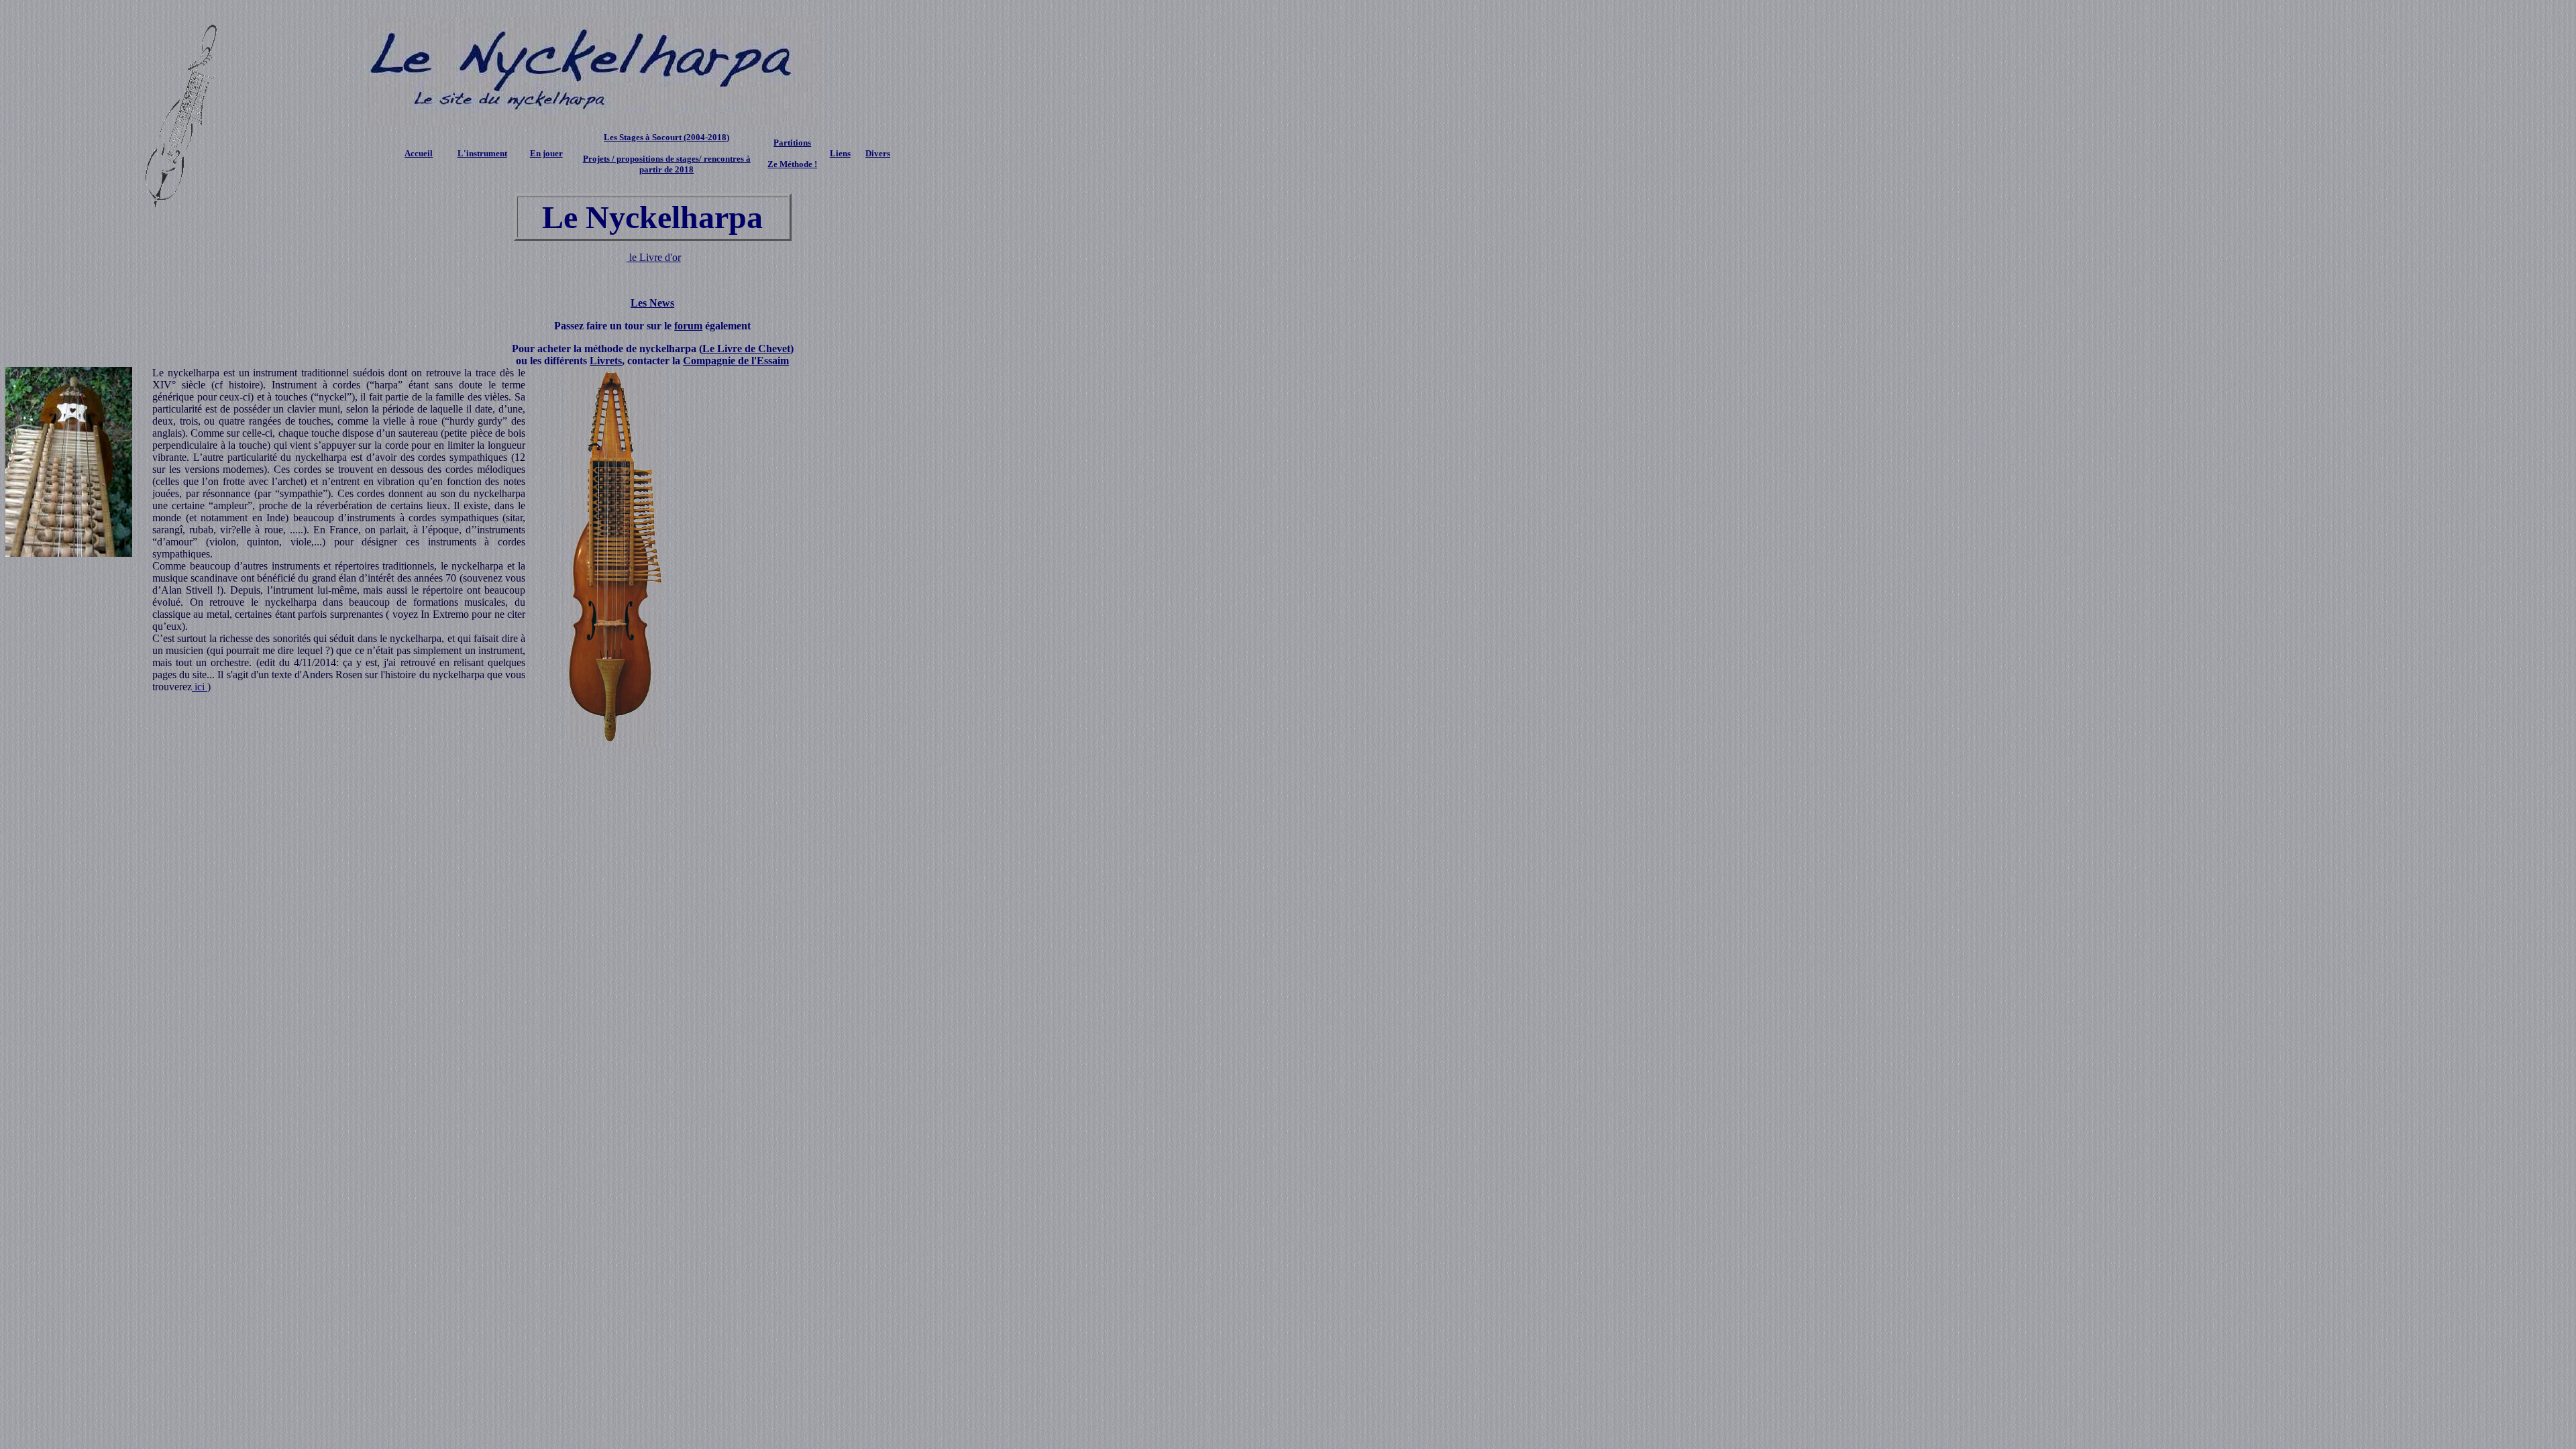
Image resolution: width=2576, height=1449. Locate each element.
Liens (840, 153)
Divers (878, 153)
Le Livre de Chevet (746, 348)
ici (200, 687)
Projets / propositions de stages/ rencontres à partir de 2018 (667, 164)
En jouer (546, 153)
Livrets (606, 361)
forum (688, 326)
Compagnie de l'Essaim (736, 361)
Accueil (419, 153)
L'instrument (482, 153)
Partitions (792, 143)
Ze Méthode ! (792, 164)
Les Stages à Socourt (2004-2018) (666, 137)
